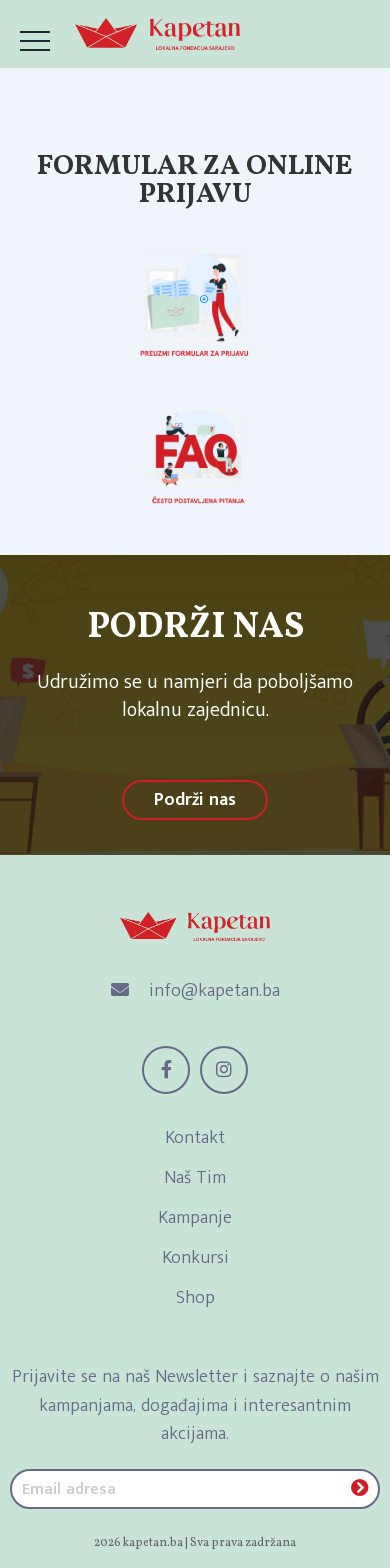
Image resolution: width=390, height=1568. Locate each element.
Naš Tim (195, 1178)
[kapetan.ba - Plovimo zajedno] (157, 34)
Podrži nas (195, 800)
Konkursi (195, 1258)
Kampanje (195, 1218)
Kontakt (195, 1138)
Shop (195, 1298)
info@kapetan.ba (212, 991)
